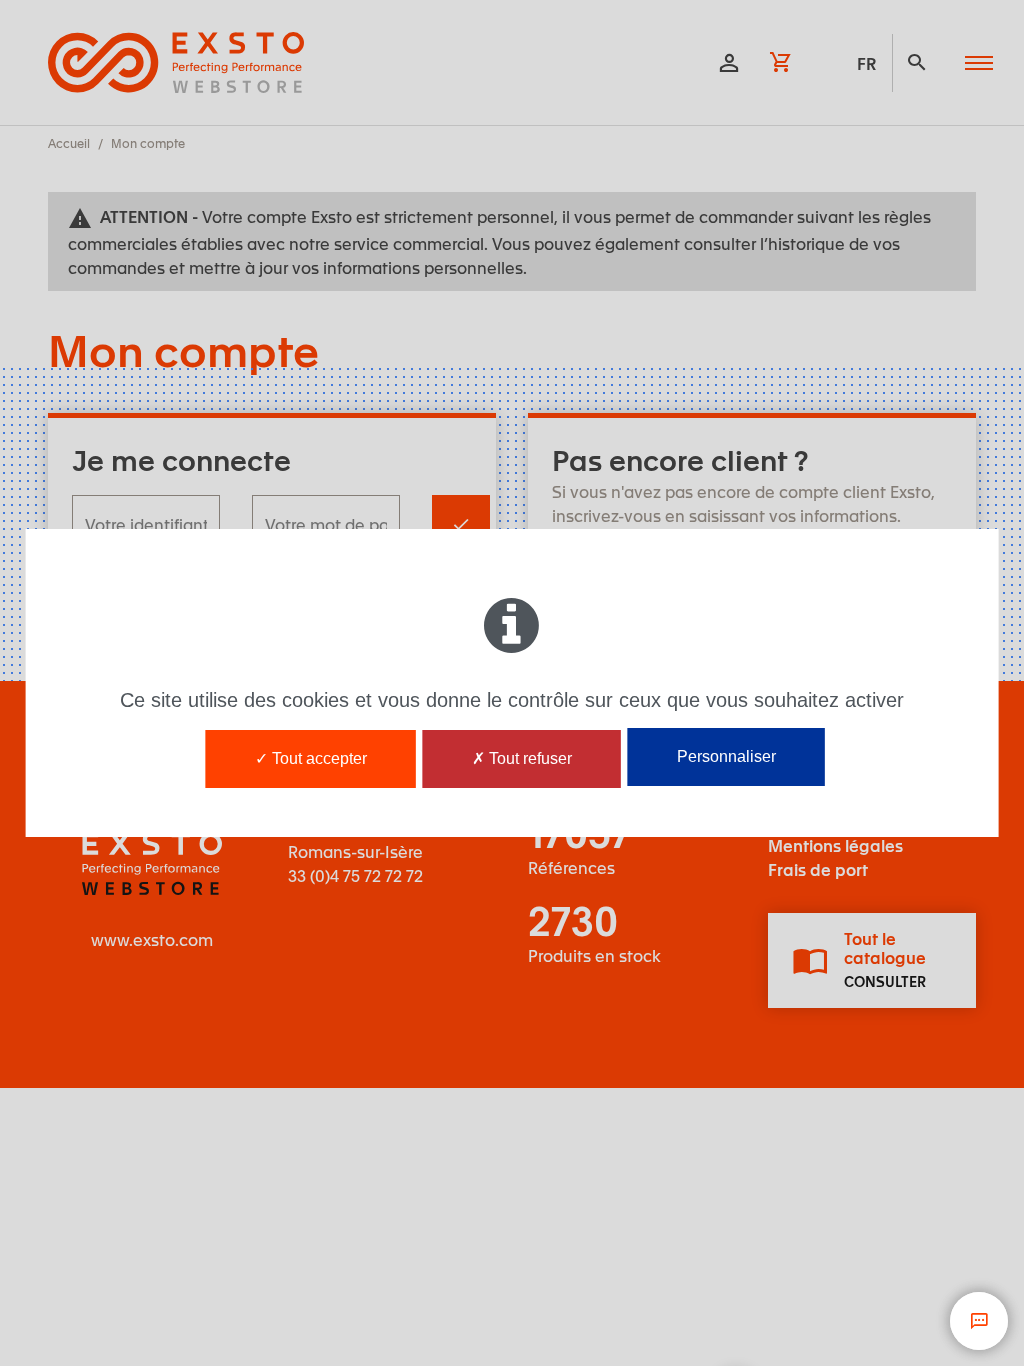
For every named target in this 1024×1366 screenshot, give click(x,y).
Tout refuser (528, 758)
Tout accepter (317, 758)
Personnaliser (726, 756)
